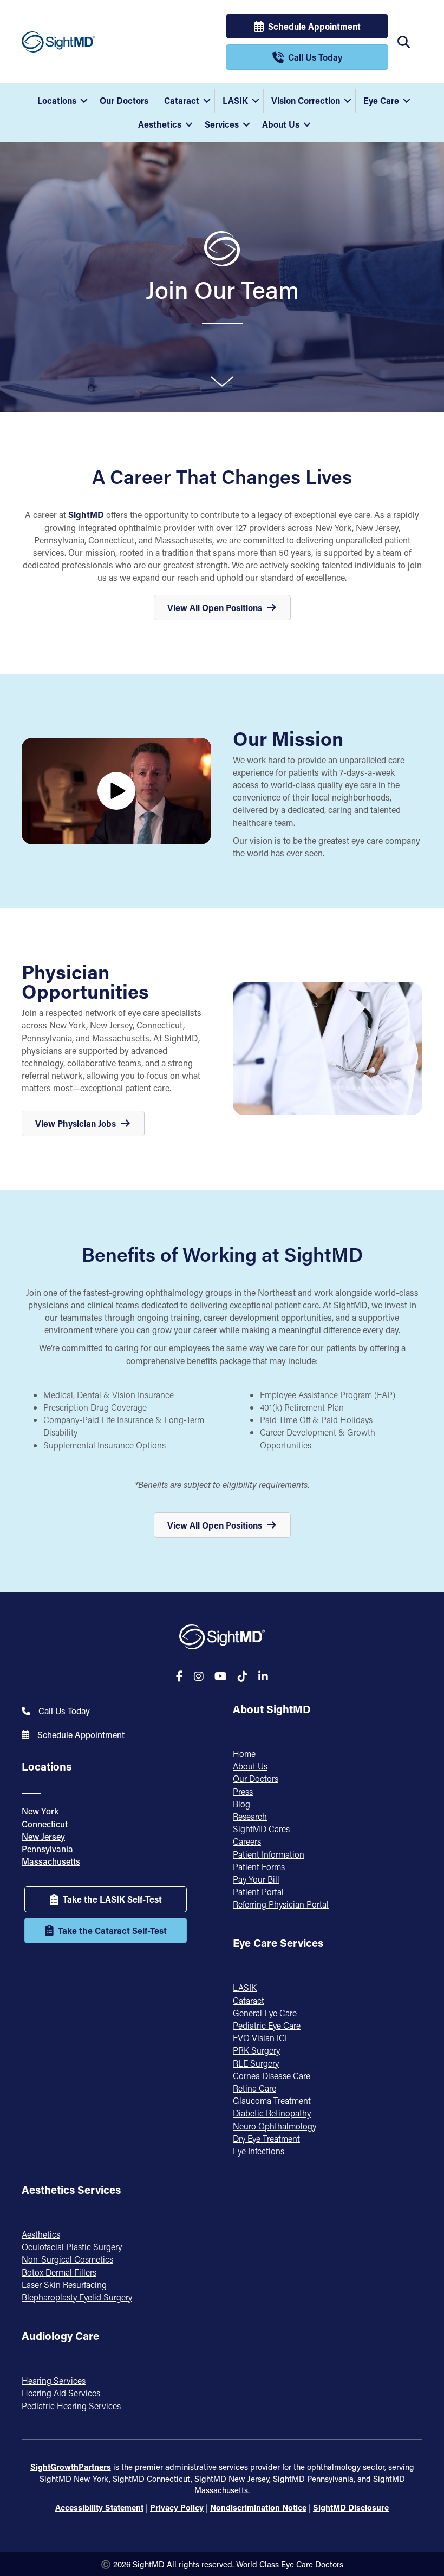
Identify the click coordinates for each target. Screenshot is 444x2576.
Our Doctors (124, 100)
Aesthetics (160, 124)
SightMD (86, 514)
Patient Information (269, 1854)
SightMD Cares (261, 1829)
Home (244, 1754)
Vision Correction (306, 100)
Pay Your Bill (256, 1879)
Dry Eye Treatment (266, 2138)
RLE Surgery (256, 2063)
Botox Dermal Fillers (59, 2272)
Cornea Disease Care (272, 2076)
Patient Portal (258, 1892)
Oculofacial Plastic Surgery (72, 2247)
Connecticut (45, 1824)
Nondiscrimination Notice (258, 2507)
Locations (57, 100)
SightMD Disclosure (351, 2507)
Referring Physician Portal (281, 1904)
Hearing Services (54, 2380)
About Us (281, 124)
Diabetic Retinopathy (272, 2113)
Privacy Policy (177, 2507)
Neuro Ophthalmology (275, 2126)
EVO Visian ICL (261, 2038)
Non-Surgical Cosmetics (67, 2259)
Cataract (182, 100)
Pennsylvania (47, 1849)
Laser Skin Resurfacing (64, 2285)
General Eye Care (265, 2013)
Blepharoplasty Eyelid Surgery (77, 2297)
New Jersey (43, 1836)
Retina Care (254, 2088)
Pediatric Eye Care (267, 2025)
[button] (84, 101)
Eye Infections (259, 2151)
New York (40, 1811)
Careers (247, 1841)
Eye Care (381, 100)
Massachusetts (51, 1861)
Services (222, 124)
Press (243, 1791)
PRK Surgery (256, 2050)
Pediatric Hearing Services (71, 2406)
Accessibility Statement (99, 2507)
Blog (241, 1804)
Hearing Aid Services (61, 2393)
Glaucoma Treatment (272, 2100)
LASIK (235, 100)
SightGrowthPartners (71, 2467)
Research (250, 1816)
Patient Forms (259, 1867)
